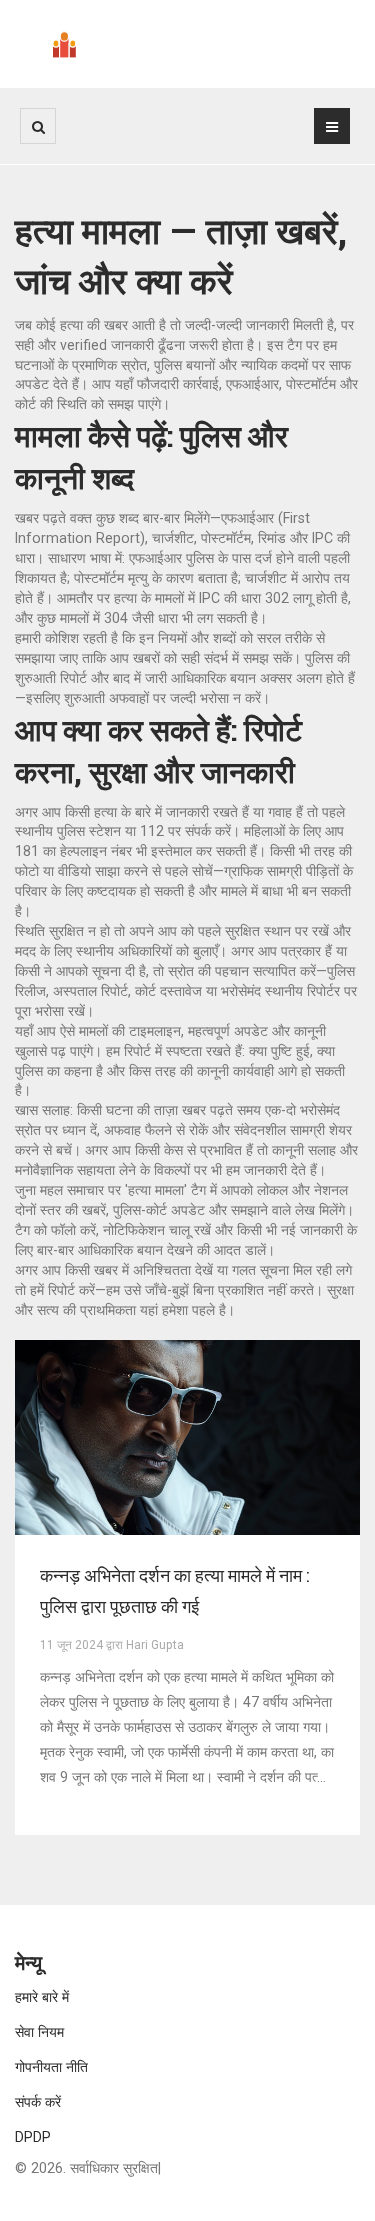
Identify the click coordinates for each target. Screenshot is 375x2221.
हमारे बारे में (42, 1997)
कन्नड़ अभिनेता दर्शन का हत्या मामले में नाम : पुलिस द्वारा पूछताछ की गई (174, 1591)
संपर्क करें (38, 2102)
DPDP (33, 2137)
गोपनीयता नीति (51, 2067)
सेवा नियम (39, 2032)
